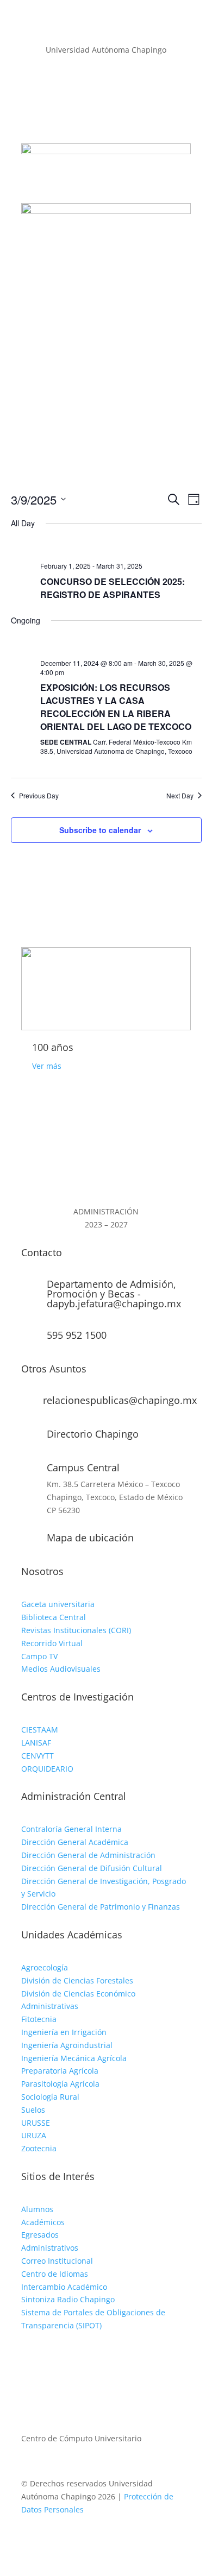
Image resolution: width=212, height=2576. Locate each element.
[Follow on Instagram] (52, 2357)
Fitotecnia (39, 2019)
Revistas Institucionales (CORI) (76, 1630)
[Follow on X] (106, 98)
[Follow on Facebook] (84, 98)
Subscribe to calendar (100, 830)
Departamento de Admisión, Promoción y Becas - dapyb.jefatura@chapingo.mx (114, 1294)
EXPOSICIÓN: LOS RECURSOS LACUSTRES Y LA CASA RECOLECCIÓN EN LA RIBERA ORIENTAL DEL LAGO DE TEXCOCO (116, 707)
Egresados (40, 2235)
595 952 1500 (77, 1335)
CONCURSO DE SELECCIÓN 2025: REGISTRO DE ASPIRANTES (113, 588)
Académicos (43, 2222)
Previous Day (39, 796)
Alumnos (37, 2209)
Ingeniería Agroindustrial (67, 2045)
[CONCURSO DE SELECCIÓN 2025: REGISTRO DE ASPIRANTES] (121, 547)
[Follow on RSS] (128, 98)
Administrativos (50, 2248)
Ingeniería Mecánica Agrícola (74, 2058)
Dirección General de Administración (88, 1855)
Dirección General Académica (75, 1842)
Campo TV (39, 1656)
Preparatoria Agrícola (60, 2071)
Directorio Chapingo (93, 1434)
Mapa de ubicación (90, 1538)
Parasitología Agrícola (60, 2084)
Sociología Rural (50, 2097)
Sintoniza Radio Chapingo (68, 2299)
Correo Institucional (57, 2261)
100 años (53, 1047)
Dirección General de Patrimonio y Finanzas (101, 1907)
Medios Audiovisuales (61, 1669)
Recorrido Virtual (52, 1643)
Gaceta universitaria (58, 1604)
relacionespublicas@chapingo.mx (120, 1400)
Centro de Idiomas (55, 2274)
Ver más (47, 1066)
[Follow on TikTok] (73, 2357)
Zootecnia (39, 2148)
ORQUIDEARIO (47, 1769)
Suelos (33, 2110)
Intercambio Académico (64, 2287)
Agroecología (45, 1967)
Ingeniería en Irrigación (64, 2032)
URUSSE (36, 2123)
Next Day (180, 796)
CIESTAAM (40, 1730)
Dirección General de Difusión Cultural (92, 1868)
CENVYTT (38, 1756)
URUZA (34, 2135)
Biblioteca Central (54, 1617)
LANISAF (36, 1743)
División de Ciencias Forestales (77, 1980)
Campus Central (83, 1467)
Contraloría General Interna (71, 1829)
